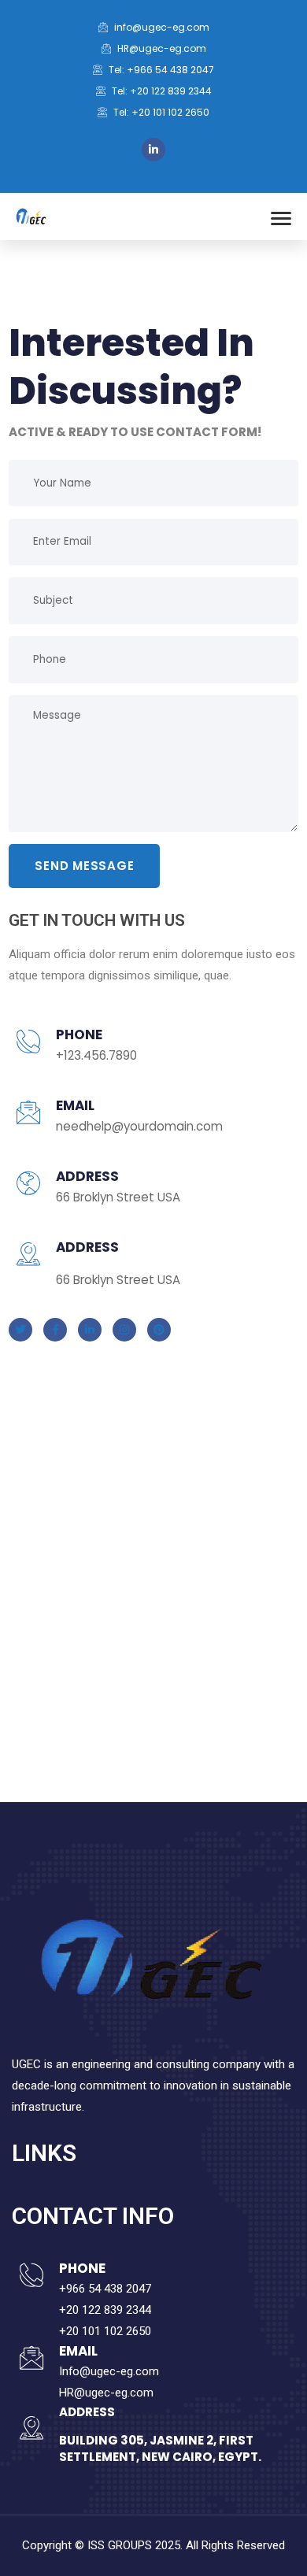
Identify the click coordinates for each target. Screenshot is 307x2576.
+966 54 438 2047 (105, 2289)
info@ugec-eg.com (161, 27)
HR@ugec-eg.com (161, 48)
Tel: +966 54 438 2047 (160, 70)
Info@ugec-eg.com (109, 2371)
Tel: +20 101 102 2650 (160, 112)
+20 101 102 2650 (105, 2331)
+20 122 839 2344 (105, 2310)
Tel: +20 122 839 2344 (161, 91)
